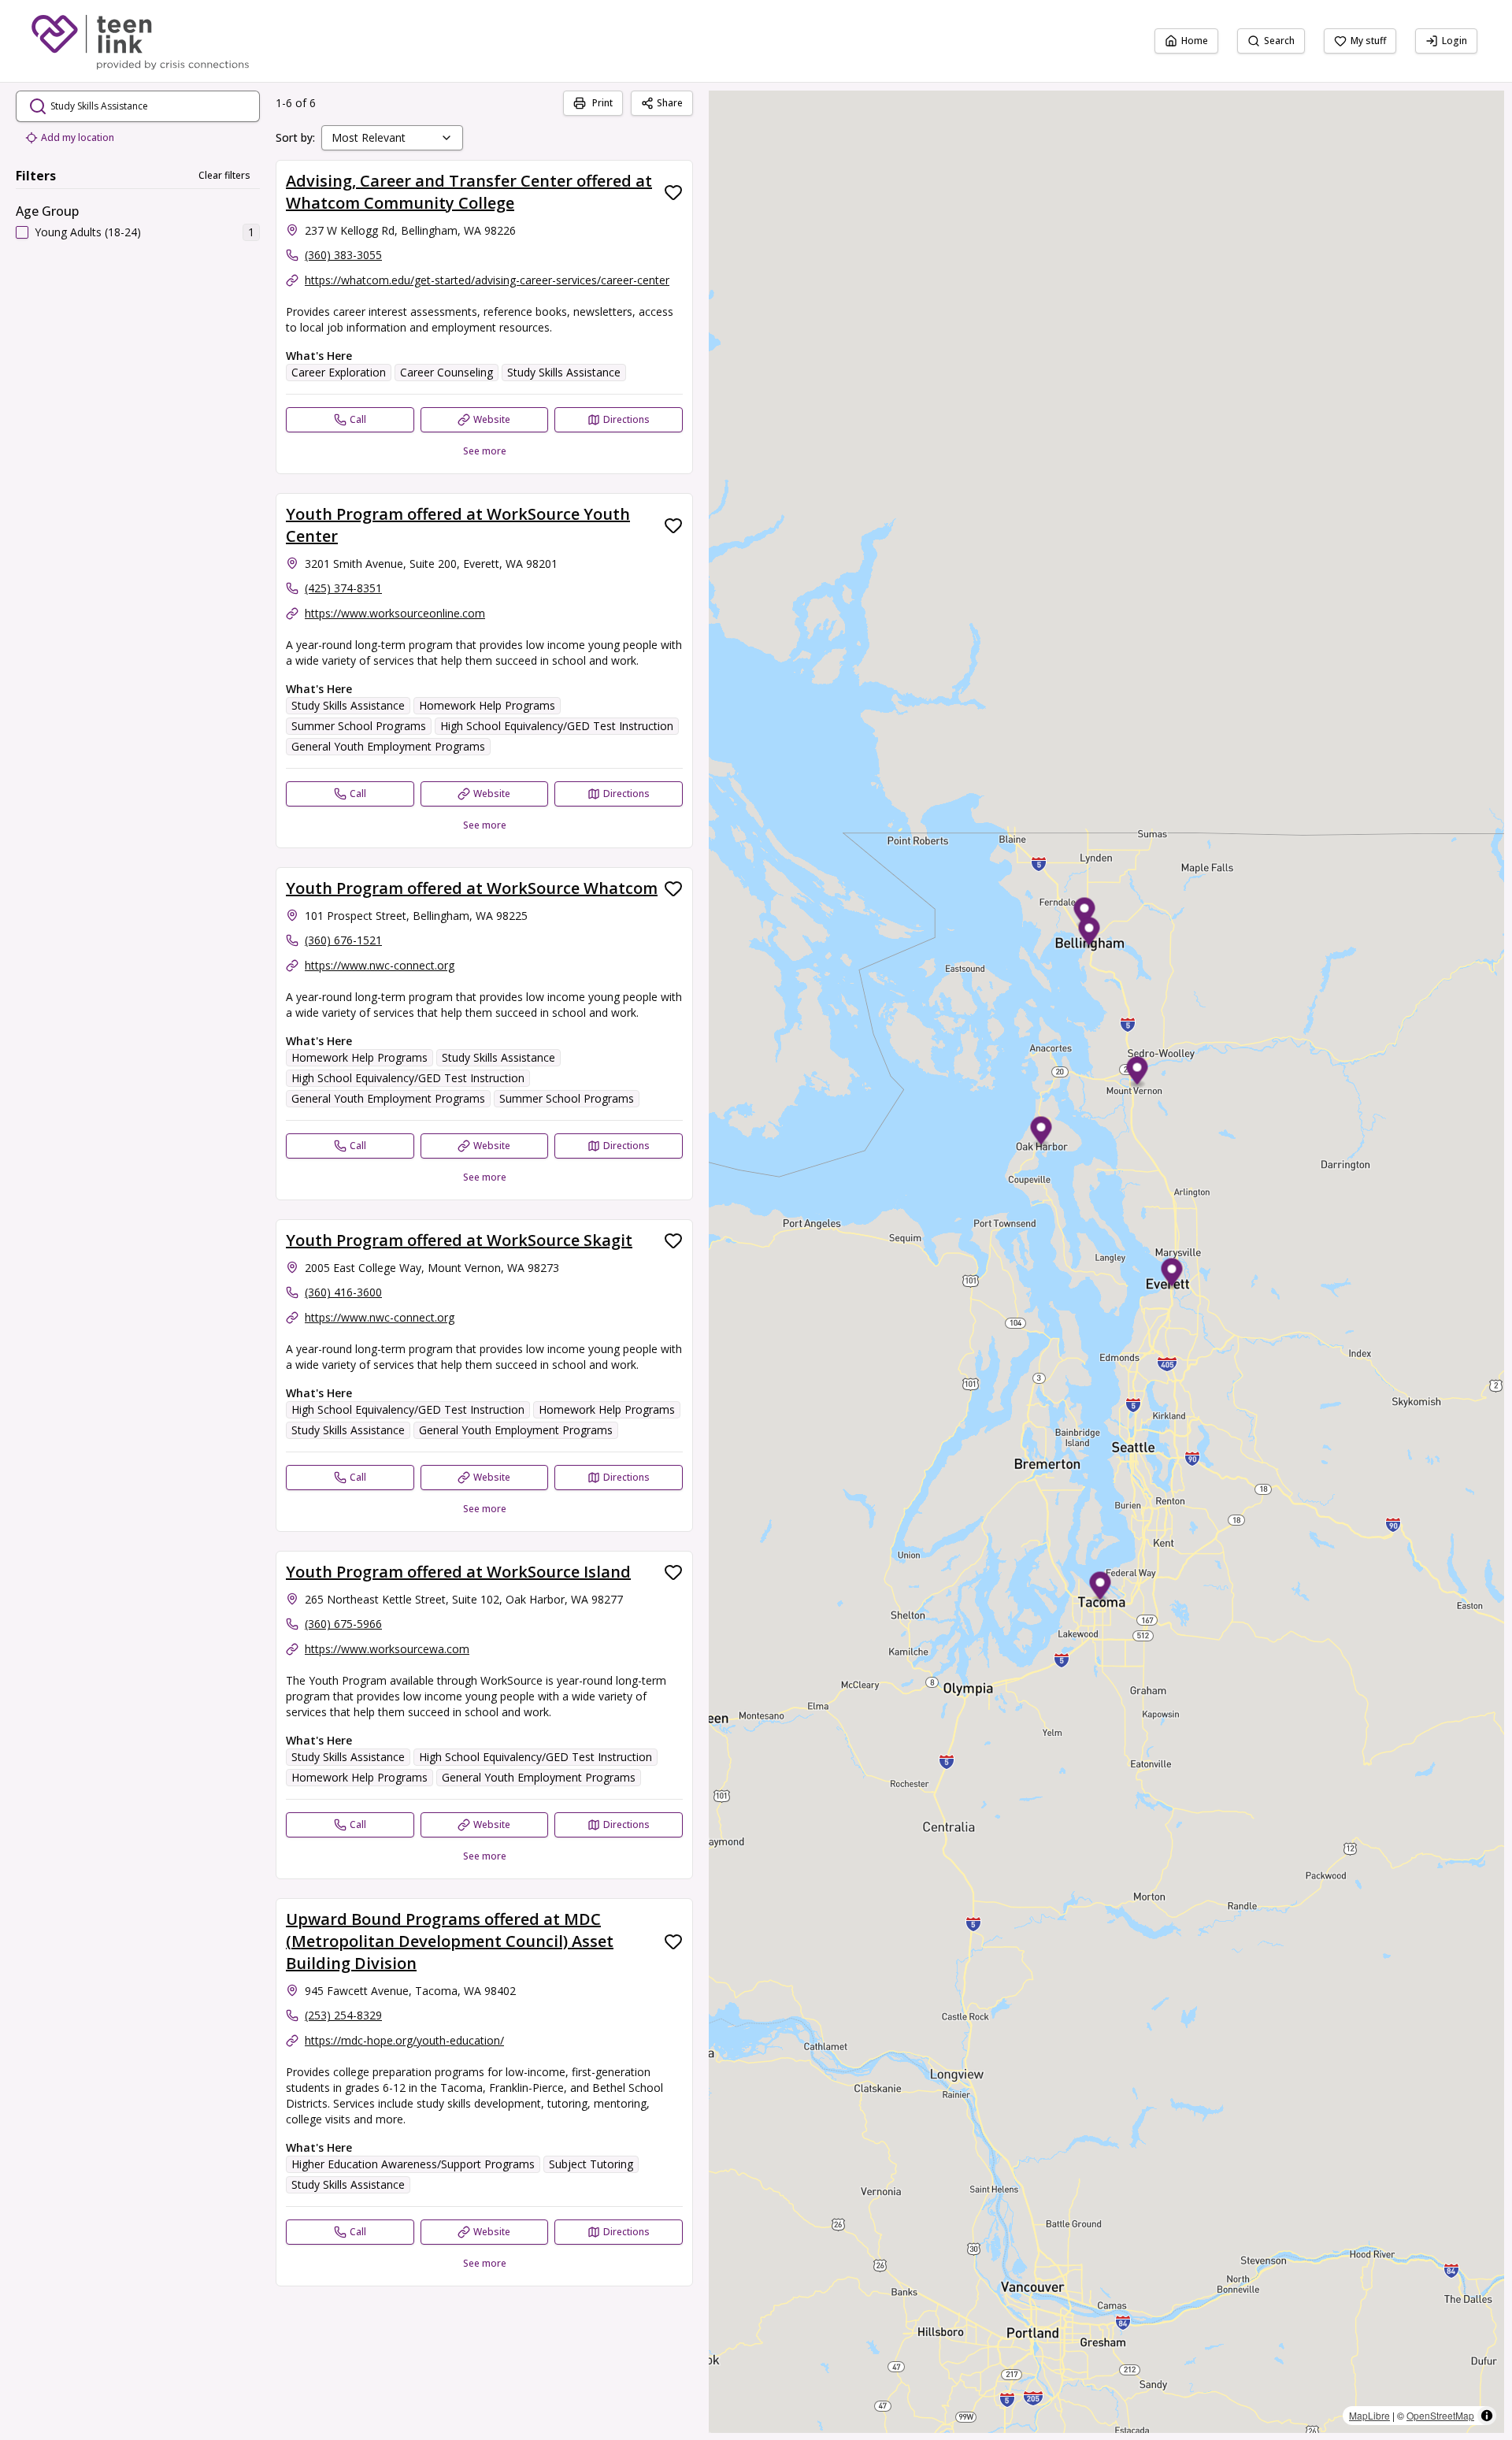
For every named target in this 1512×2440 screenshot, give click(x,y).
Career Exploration (339, 372)
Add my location (78, 137)
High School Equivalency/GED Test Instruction (557, 726)
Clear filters (224, 175)
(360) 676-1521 (343, 940)
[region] (1106, 1262)
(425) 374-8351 (343, 588)
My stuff (1368, 41)
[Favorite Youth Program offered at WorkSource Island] (673, 1572)
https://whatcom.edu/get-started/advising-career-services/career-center (487, 280)
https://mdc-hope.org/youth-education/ (404, 2040)
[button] (1085, 914)
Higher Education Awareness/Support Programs (413, 2164)
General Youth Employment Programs (388, 746)
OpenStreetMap (1440, 2415)
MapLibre (1369, 2415)
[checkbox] (22, 232)
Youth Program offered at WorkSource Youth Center (458, 525)
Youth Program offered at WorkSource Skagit (459, 1240)
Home (1195, 41)
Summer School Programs (359, 726)
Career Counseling (447, 372)
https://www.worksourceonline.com (395, 613)
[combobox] (392, 138)
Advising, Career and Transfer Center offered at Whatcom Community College (469, 192)
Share (670, 103)
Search (1279, 41)
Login (1455, 41)
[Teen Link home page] (140, 41)
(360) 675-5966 (343, 1624)
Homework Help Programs (487, 705)
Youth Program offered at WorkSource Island (458, 1572)
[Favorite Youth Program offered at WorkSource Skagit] (673, 1240)
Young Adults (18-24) (88, 232)
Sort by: (295, 137)
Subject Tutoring (591, 2164)
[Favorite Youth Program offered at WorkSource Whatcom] (673, 888)
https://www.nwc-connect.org (380, 965)
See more (485, 451)
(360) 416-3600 (343, 1292)
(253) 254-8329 (343, 2015)
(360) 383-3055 (343, 255)
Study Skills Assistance (564, 372)
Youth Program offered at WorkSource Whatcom (472, 888)
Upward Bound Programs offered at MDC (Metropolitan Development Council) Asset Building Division (450, 1941)
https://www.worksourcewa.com (387, 1649)
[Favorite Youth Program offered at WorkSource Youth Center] (673, 525)
